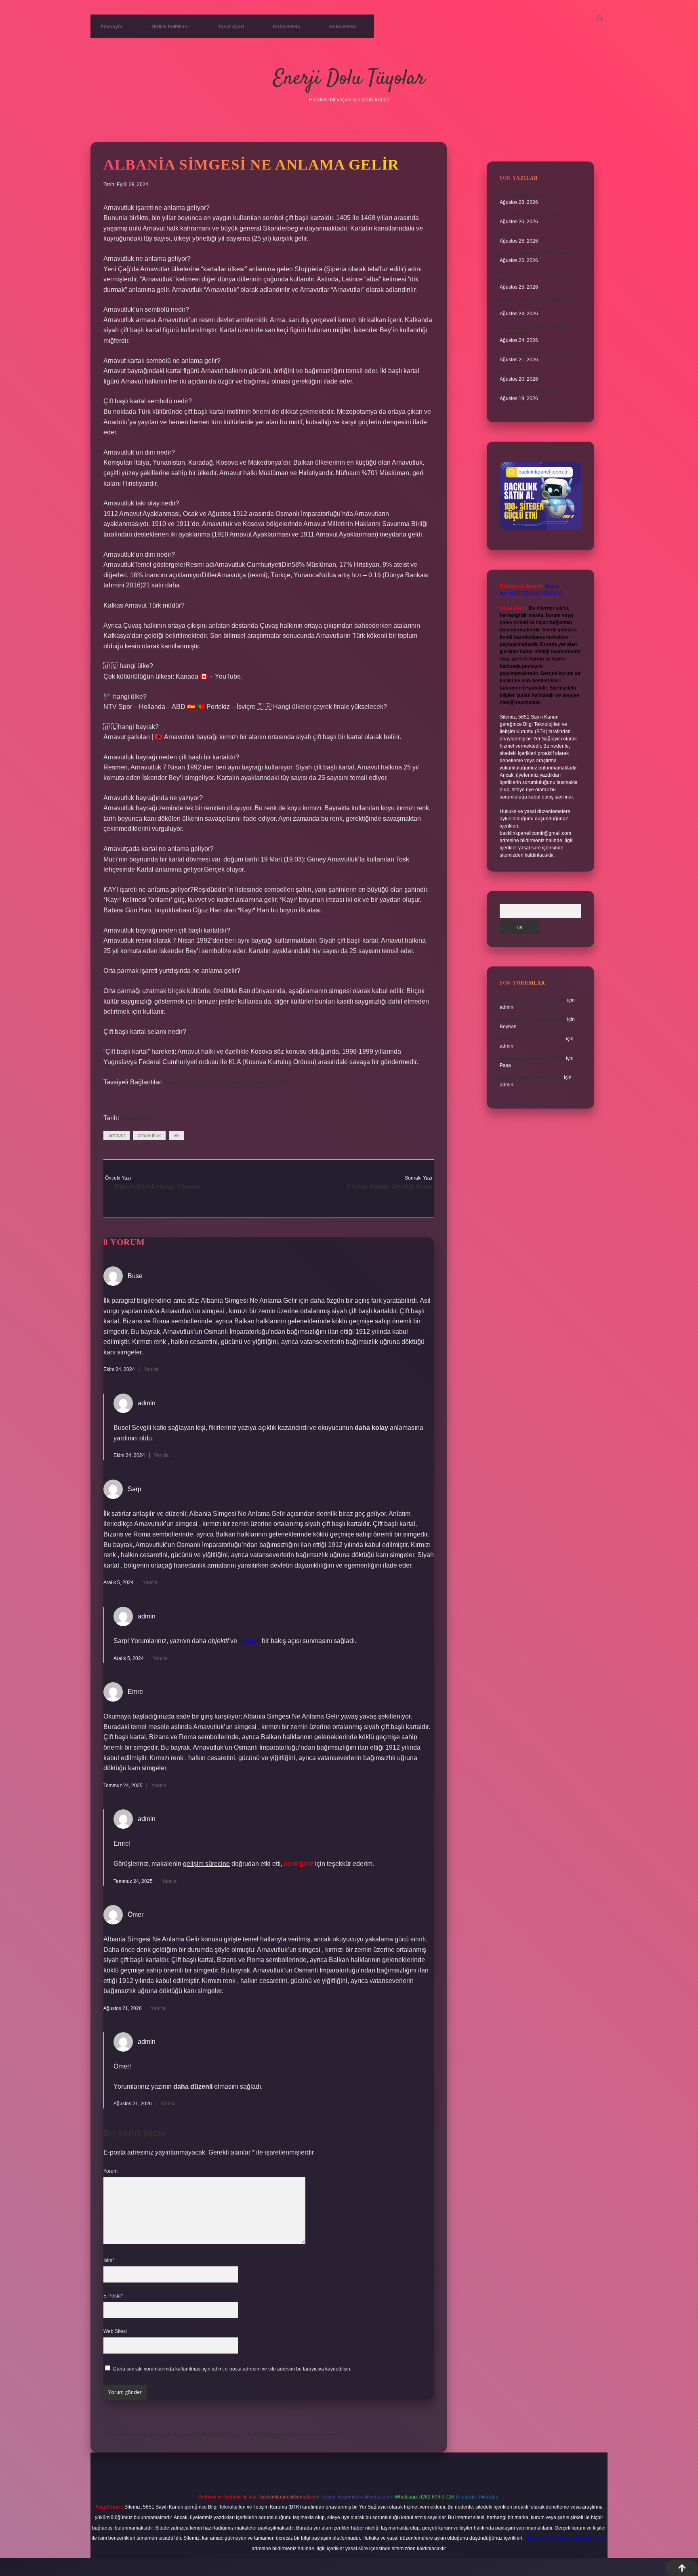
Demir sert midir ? (519, 234)
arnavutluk (149, 1136)
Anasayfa (111, 27)
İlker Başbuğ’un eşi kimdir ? (530, 214)
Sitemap (332, 2434)
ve (176, 1136)
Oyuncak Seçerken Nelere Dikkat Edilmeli (225, 1082)
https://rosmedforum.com (138, 2434)
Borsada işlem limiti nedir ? (529, 391)
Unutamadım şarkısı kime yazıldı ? (537, 352)
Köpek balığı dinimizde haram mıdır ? (540, 253)
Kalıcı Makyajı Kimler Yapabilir (533, 1000)
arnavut (117, 1136)
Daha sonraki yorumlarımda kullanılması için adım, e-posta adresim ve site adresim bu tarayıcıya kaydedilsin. (232, 2369)
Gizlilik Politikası (170, 27)
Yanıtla (151, 1369)
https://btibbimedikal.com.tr (213, 2434)
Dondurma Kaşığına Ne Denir (532, 1039)
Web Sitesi (115, 2331)
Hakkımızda (287, 27)
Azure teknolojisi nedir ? (526, 195)
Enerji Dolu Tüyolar (349, 79)
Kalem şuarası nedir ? (524, 372)
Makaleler (135, 1118)
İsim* (109, 2260)
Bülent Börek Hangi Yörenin (158, 1187)
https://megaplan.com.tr (286, 2434)
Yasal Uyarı (231, 27)
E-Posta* (113, 2296)
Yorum (110, 2171)
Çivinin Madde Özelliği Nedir (389, 1187)
